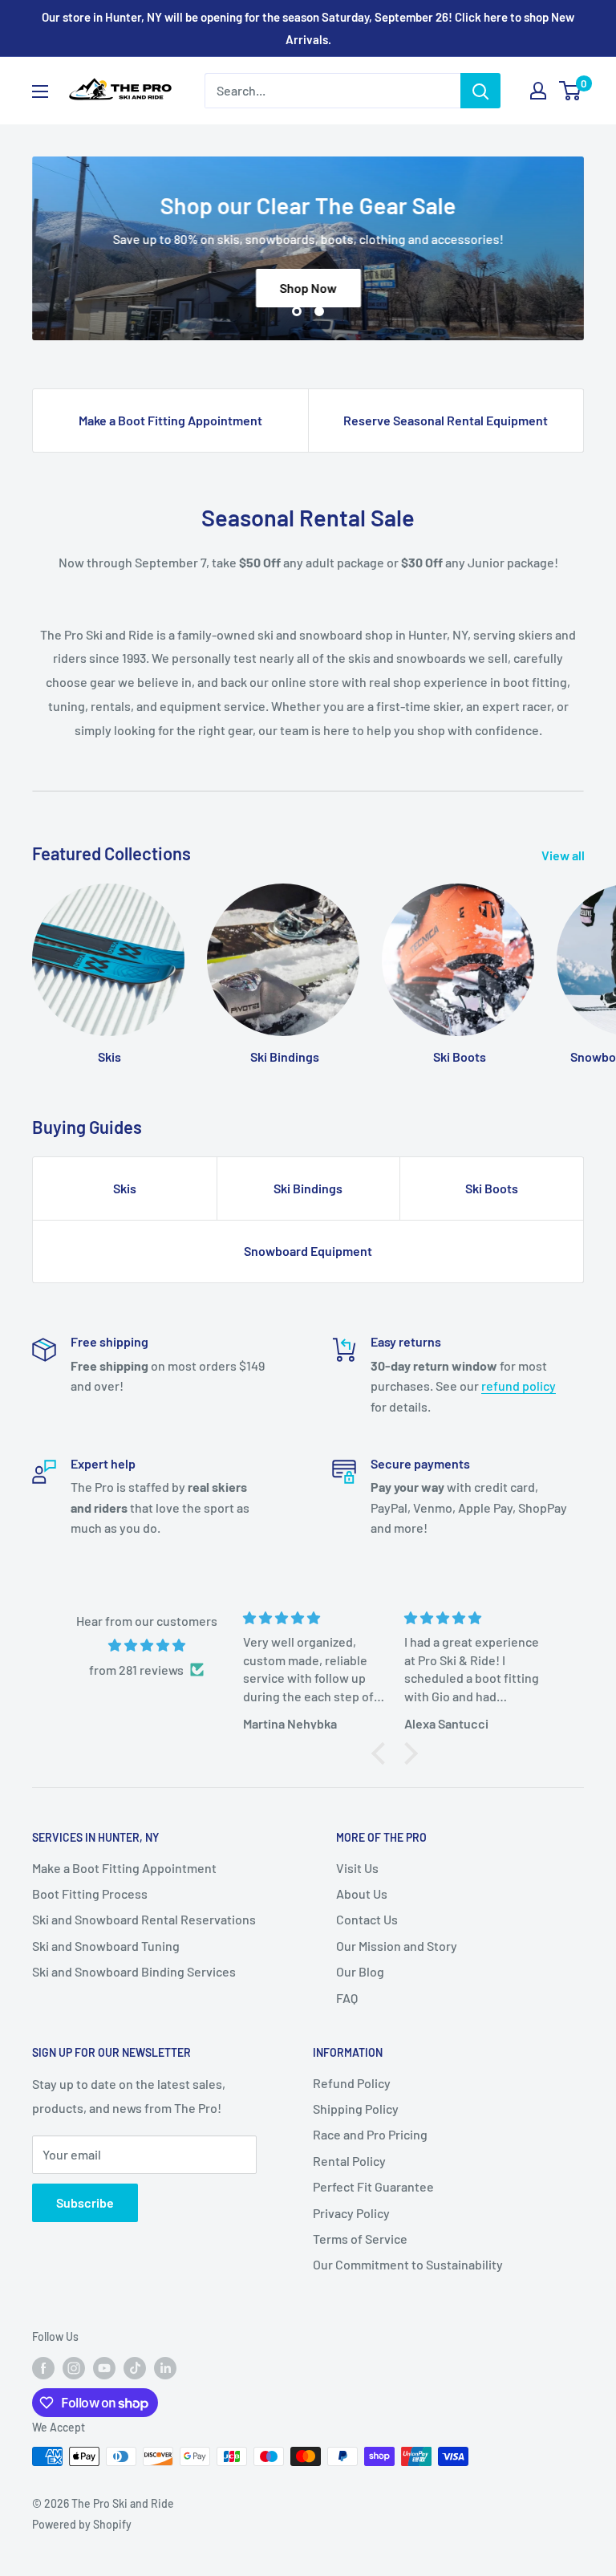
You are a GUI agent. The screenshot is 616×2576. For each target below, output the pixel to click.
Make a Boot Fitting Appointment (170, 420)
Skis (125, 1188)
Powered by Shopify (82, 2524)
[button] (383, 1753)
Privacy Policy (351, 2213)
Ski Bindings (308, 1188)
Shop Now (308, 288)
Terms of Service (360, 2239)
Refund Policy (352, 2083)
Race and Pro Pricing (370, 2134)
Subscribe (85, 2202)
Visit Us (357, 1868)
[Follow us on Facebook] (43, 2367)
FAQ (347, 1998)
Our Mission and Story (397, 1946)
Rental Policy (349, 2161)
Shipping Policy (356, 2109)
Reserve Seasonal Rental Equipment (446, 420)
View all (564, 855)
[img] (146, 1646)
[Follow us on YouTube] (104, 2367)
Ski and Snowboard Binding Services (134, 1971)
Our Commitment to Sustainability (408, 2264)
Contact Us (367, 1919)
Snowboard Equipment (308, 1251)
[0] (571, 91)
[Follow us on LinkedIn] (165, 2367)
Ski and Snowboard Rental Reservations (144, 1919)
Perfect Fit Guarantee (373, 2186)
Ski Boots (492, 1188)
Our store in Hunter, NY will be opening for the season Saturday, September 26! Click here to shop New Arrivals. (308, 28)
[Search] (480, 91)
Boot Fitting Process (90, 1893)
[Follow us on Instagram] (74, 2367)
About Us (362, 1893)
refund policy (519, 1386)
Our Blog (360, 1971)
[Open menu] (40, 91)
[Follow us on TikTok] (135, 2367)
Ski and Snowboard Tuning (106, 1946)
